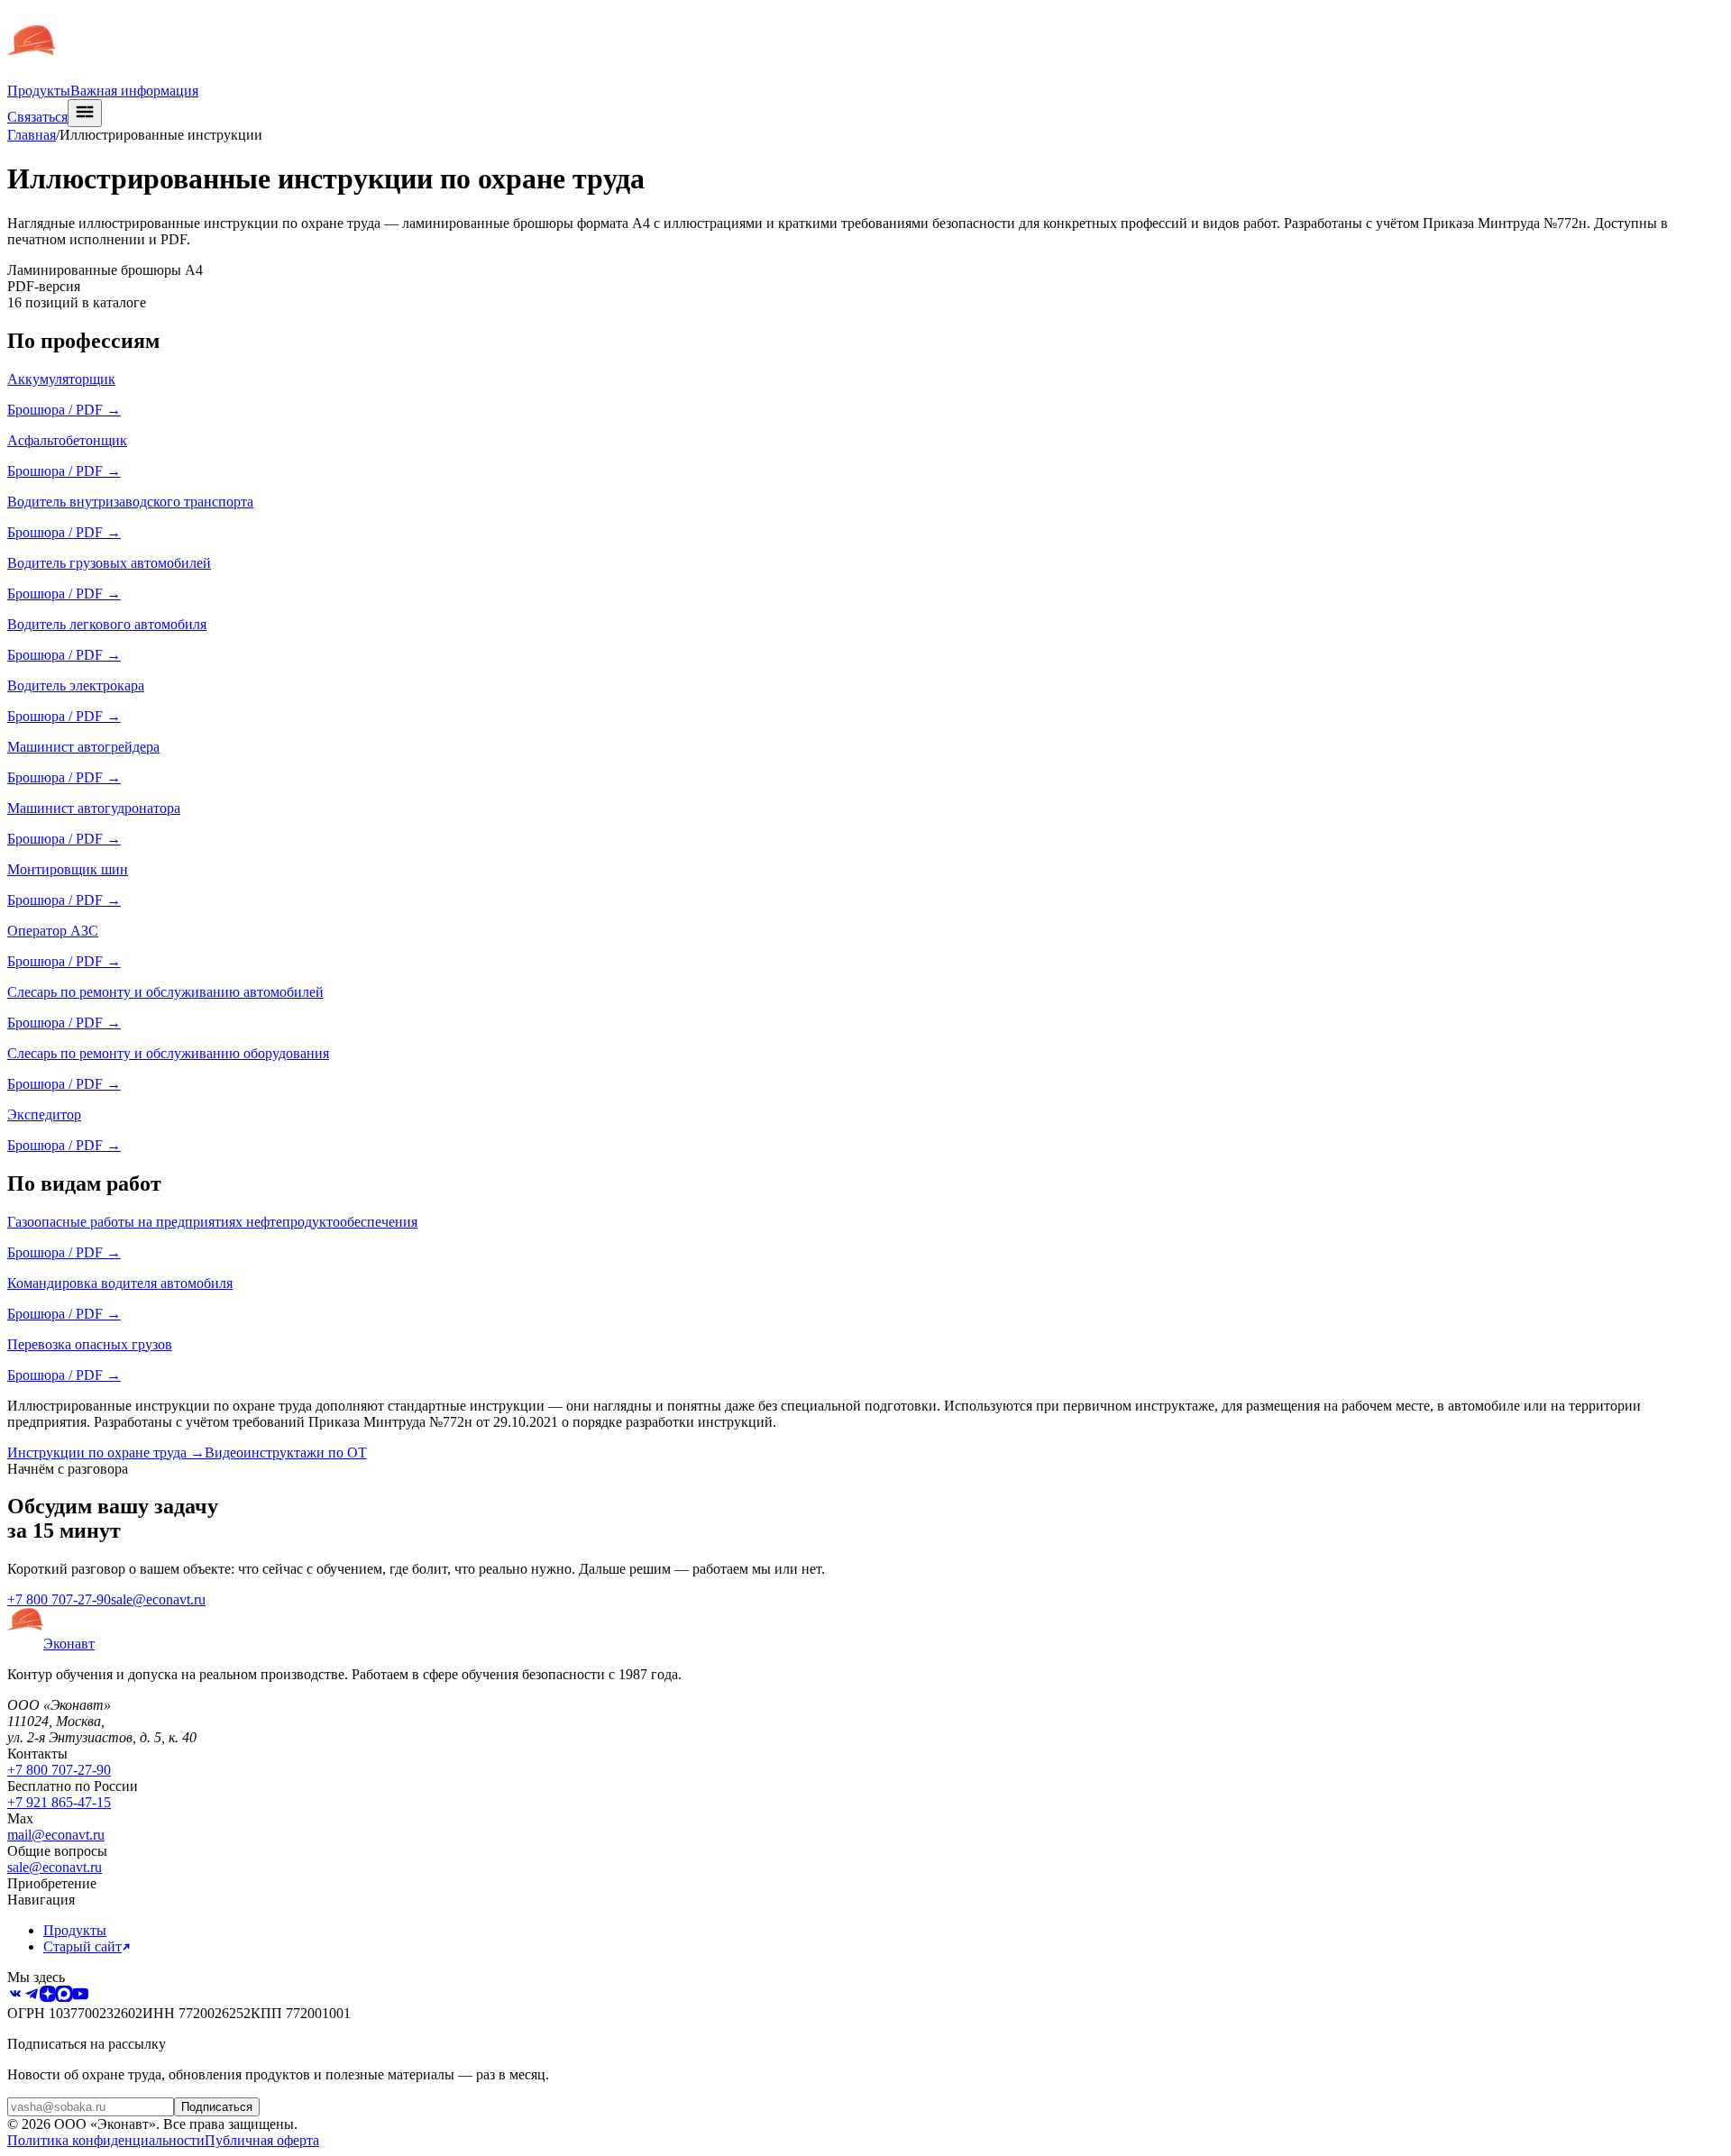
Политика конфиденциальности (106, 2140)
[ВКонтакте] (15, 1997)
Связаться (37, 117)
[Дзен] (48, 1997)
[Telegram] (32, 1997)
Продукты (39, 91)
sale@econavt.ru (158, 1599)
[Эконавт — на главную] (32, 74)
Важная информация (134, 91)
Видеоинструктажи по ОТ (286, 1453)
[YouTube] (80, 1997)
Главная (32, 135)
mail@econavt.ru (56, 1835)
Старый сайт (82, 1946)
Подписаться (217, 2107)
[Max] (64, 1997)
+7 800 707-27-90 (59, 1599)
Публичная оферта (262, 2140)
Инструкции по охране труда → (106, 1453)
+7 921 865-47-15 (59, 1802)
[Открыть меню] (85, 113)
